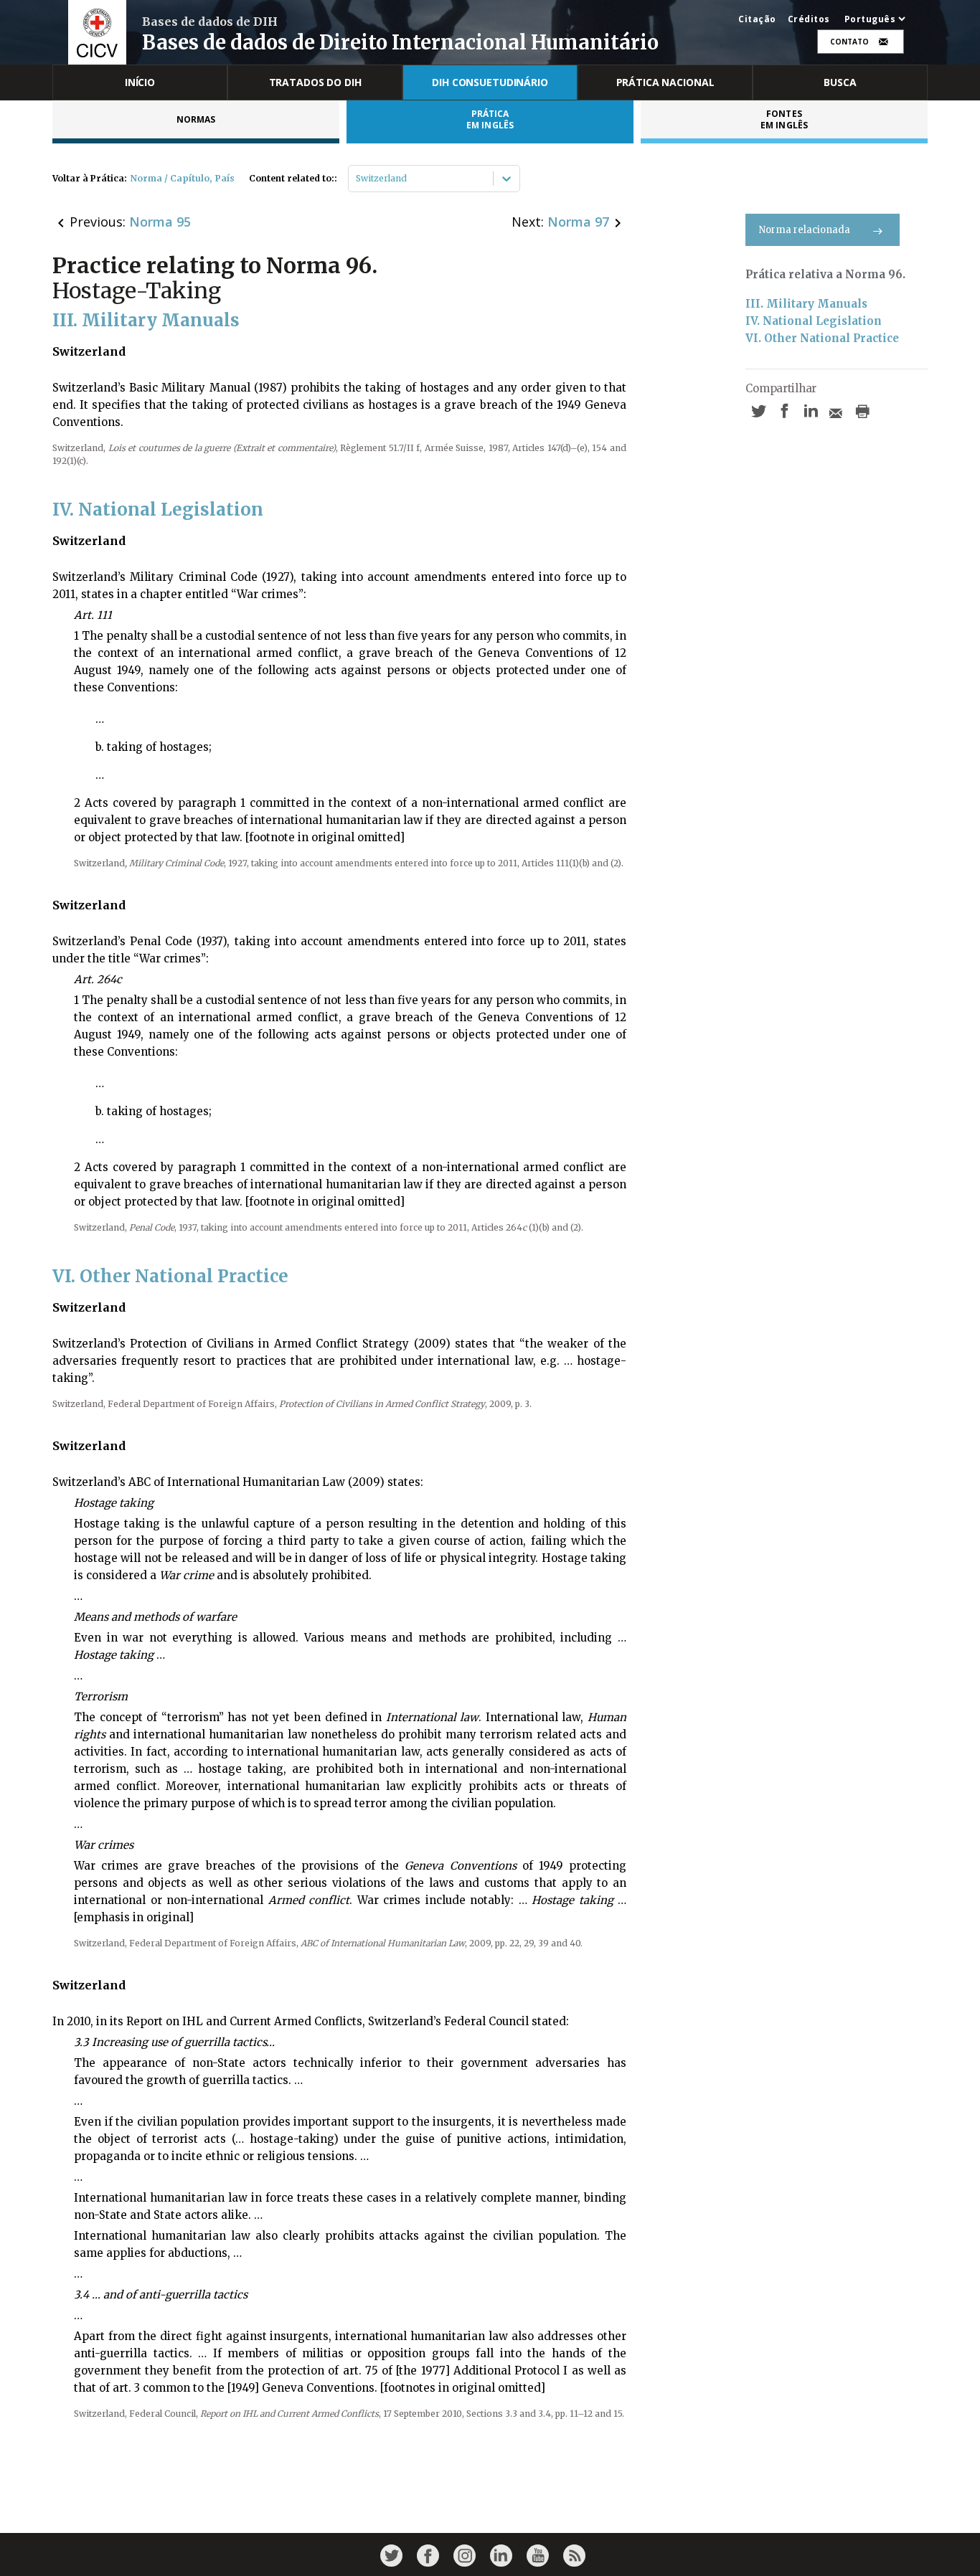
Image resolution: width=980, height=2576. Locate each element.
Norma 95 (160, 222)
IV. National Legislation (814, 321)
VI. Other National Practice (822, 338)
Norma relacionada (805, 230)
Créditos (809, 19)
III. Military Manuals (806, 304)
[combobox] (357, 179)
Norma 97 (578, 222)
